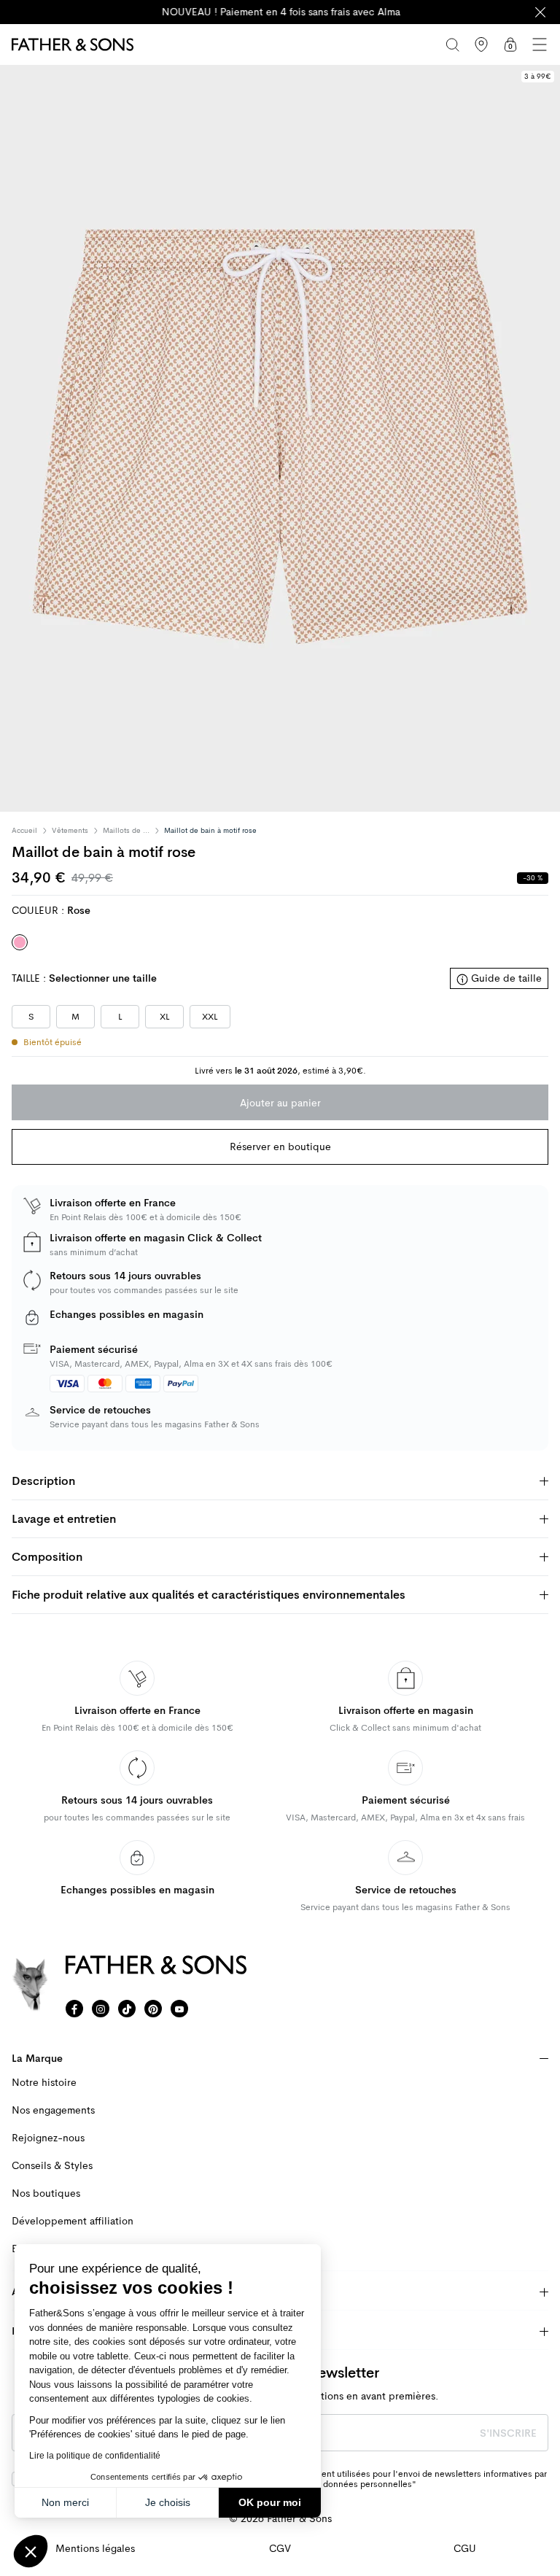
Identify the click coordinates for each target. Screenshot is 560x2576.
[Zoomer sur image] (280, 438)
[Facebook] (74, 2009)
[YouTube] (179, 2009)
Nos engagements (53, 2110)
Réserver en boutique (280, 1147)
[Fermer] (540, 12)
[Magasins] (481, 44)
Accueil (24, 831)
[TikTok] (127, 2009)
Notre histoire (44, 2083)
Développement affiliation (73, 2221)
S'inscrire (508, 2433)
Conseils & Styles (52, 2166)
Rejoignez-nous (48, 2138)
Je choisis (168, 2502)
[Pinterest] (153, 2009)
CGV (280, 2549)
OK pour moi (270, 2502)
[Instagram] (101, 2009)
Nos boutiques (46, 2193)
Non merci (65, 2502)
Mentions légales (95, 2549)
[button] (31, 2551)
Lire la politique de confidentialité (95, 2456)
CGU (465, 2549)
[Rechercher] (452, 44)
